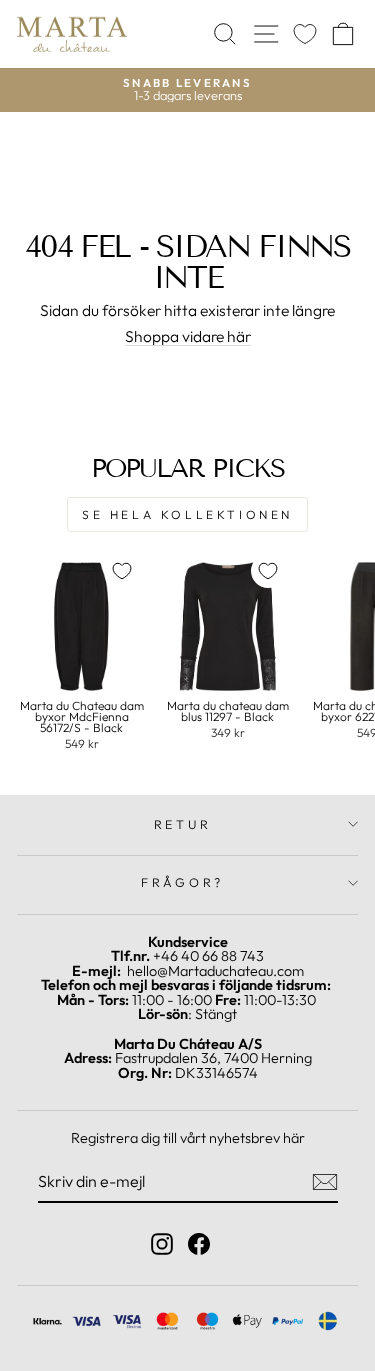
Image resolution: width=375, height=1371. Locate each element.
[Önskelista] (305, 34)
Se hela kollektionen (187, 514)
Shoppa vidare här (188, 337)
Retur (183, 824)
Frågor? (182, 882)
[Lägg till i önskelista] (122, 571)
